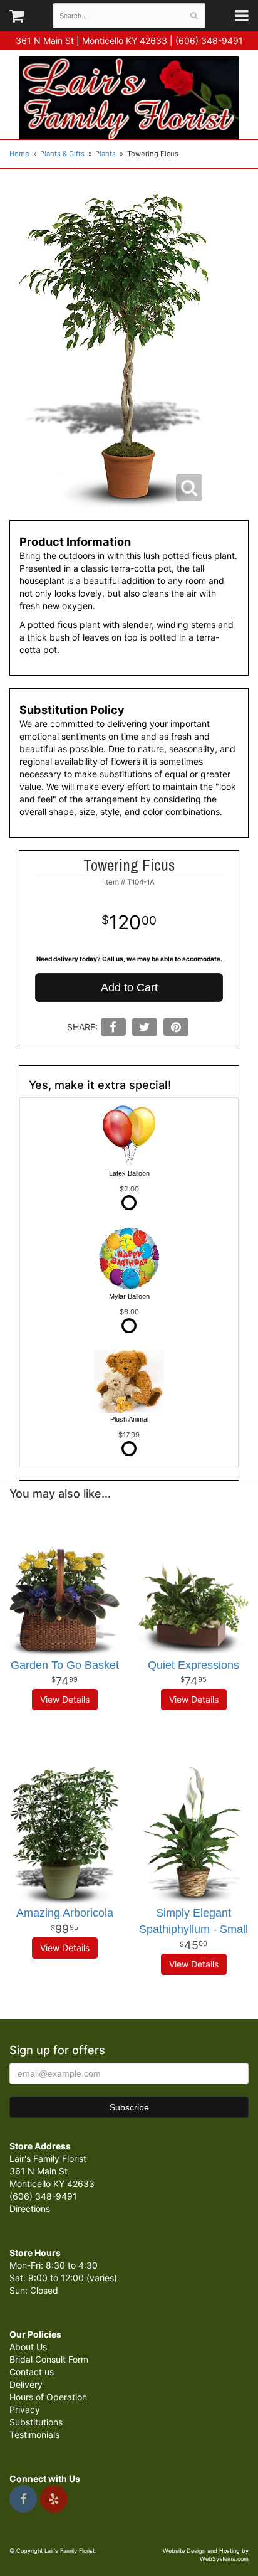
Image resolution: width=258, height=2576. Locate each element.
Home (19, 154)
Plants (106, 154)
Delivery (26, 2384)
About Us (28, 2347)
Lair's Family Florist (129, 98)
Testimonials (34, 2435)
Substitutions (36, 2422)
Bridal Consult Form (49, 2359)
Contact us (32, 2372)
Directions (30, 2209)
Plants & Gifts (62, 154)
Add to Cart (129, 987)
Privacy (25, 2409)
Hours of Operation (48, 2397)
